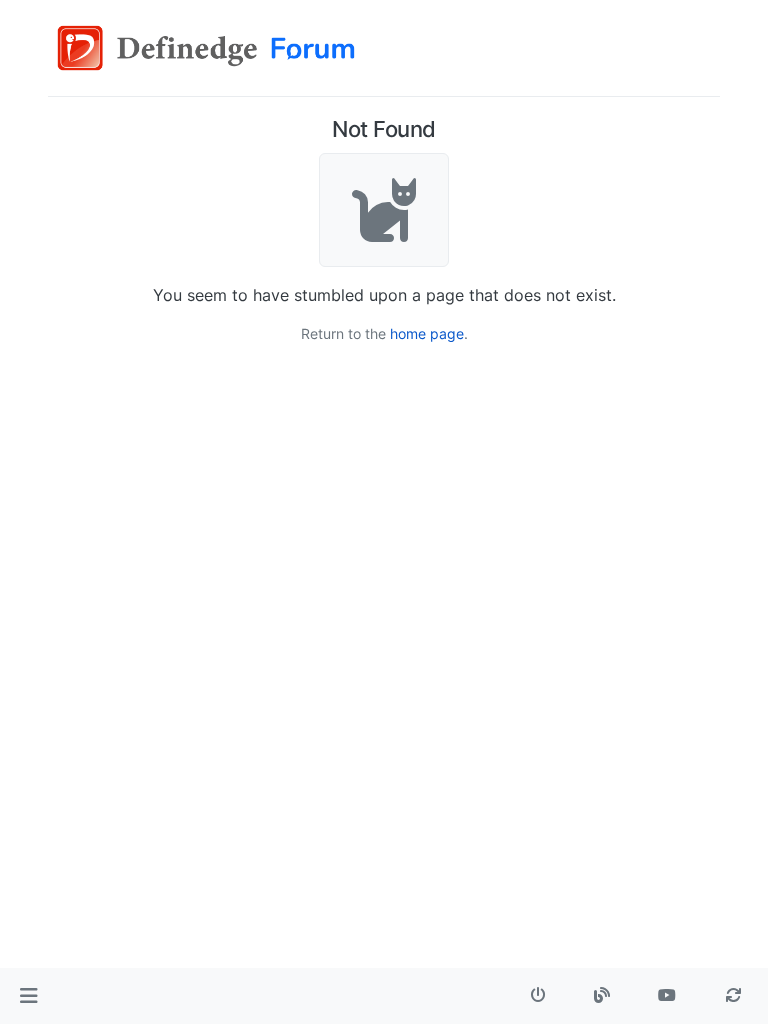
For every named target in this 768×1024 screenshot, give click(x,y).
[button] (28, 996)
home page (427, 333)
